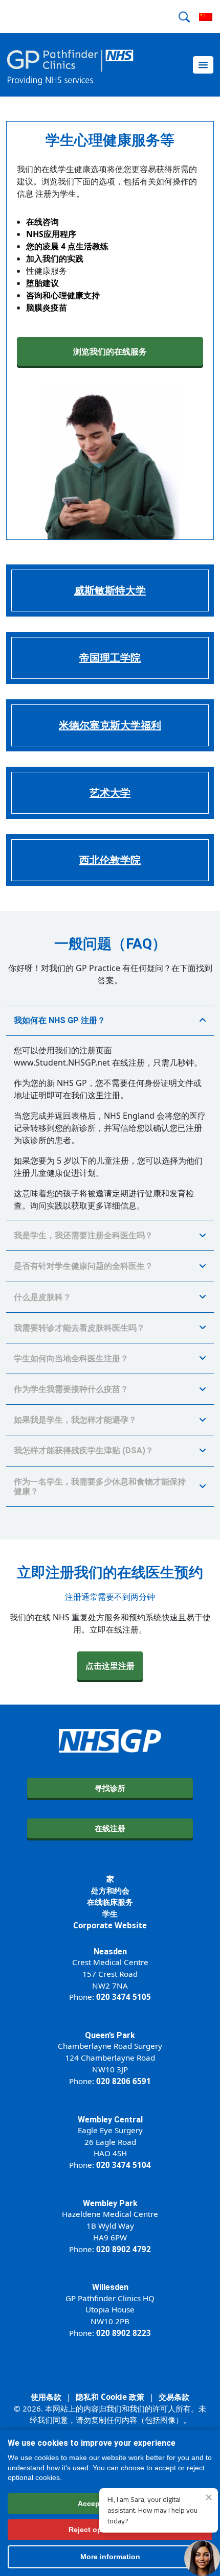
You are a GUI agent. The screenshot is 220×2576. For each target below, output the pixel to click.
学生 (110, 1913)
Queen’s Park (110, 2035)
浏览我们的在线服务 (110, 351)
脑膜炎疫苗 (47, 308)
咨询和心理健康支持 (63, 295)
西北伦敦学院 (110, 860)
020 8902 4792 (124, 2249)
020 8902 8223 (124, 2333)
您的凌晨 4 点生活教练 (67, 246)
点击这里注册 (110, 1666)
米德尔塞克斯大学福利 (110, 725)
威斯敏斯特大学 (110, 590)
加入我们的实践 (55, 258)
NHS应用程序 (51, 234)
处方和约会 (110, 1890)
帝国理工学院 (110, 658)
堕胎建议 (42, 283)
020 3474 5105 (124, 1997)
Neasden (110, 1952)
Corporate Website (110, 1925)
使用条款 (46, 2397)
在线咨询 (42, 222)
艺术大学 (110, 793)
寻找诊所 (110, 1788)
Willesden (110, 2287)
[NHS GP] (70, 65)
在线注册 (110, 1828)
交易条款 (174, 2397)
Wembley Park (110, 2203)
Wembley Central (110, 2120)
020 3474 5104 (124, 2165)
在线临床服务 (110, 1902)
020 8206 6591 (124, 2081)
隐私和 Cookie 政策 (110, 2397)
